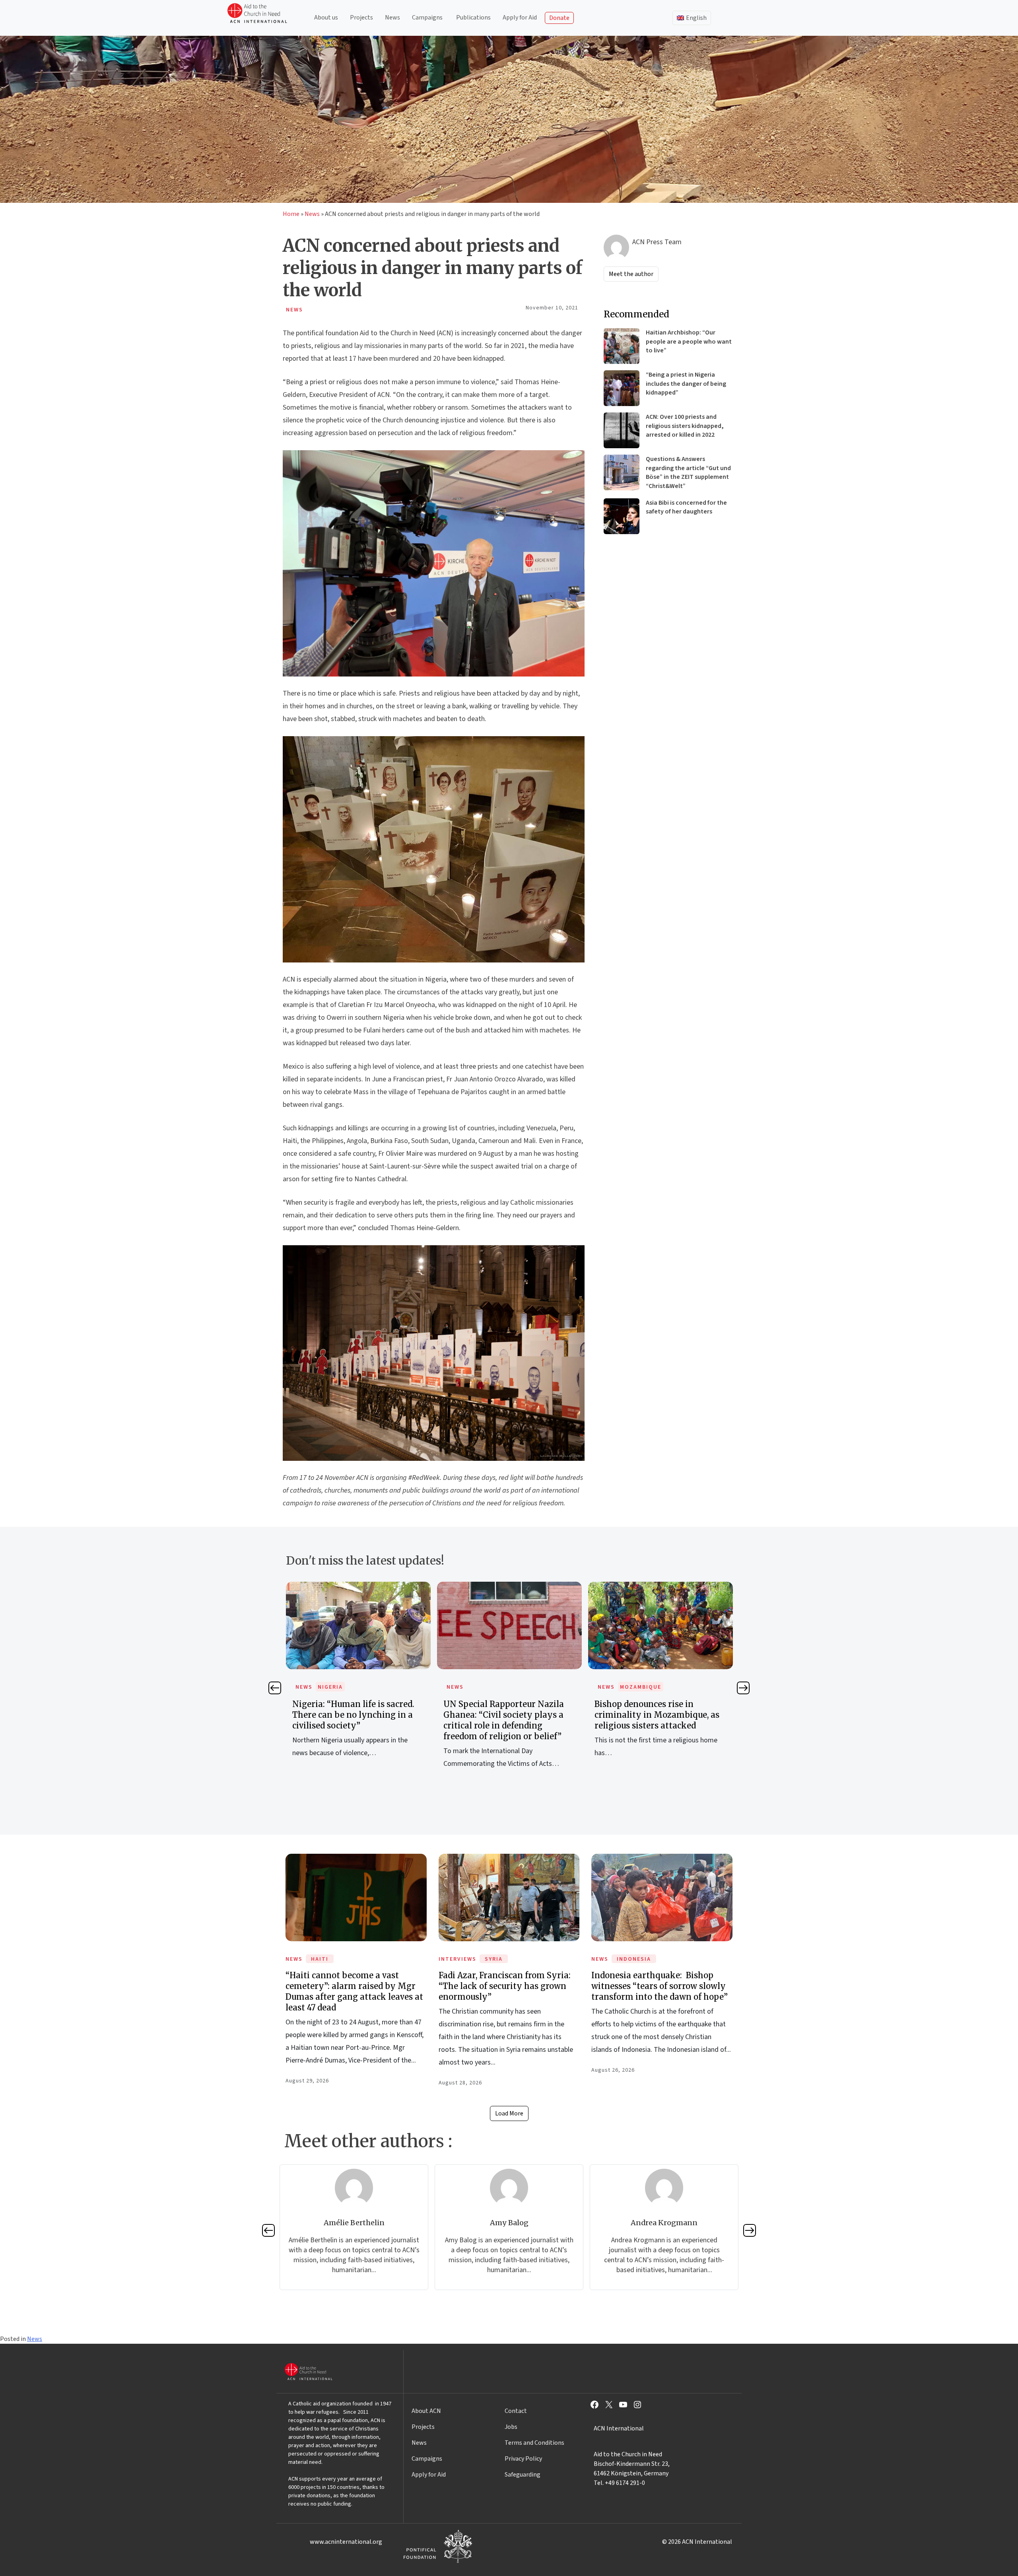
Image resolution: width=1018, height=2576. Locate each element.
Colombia (636, 1687)
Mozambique (490, 1687)
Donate (559, 18)
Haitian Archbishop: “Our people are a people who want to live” (689, 341)
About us (326, 17)
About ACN (426, 2411)
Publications (473, 17)
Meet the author (631, 274)
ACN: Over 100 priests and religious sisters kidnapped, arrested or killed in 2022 (685, 426)
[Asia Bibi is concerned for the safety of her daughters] (622, 516)
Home (291, 214)
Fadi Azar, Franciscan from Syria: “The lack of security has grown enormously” (505, 1986)
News (392, 17)
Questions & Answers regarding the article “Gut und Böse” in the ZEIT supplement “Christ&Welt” (688, 472)
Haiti (320, 1959)
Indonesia (634, 1959)
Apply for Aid (520, 17)
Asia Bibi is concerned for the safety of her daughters (686, 507)
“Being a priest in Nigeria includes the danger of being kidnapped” (686, 384)
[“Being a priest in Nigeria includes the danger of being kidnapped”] (622, 388)
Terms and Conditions (534, 2443)
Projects (361, 17)
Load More (509, 2113)
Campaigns (427, 17)
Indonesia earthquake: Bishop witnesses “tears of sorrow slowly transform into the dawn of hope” (660, 1986)
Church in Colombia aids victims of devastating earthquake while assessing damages (660, 1715)
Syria (494, 1959)
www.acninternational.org (346, 2542)
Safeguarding (523, 2475)
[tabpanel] (358, 1684)
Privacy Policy (523, 2459)
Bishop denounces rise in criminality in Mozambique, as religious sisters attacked (506, 1715)
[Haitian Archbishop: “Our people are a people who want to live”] (622, 346)
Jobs (511, 2427)
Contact (516, 2411)
